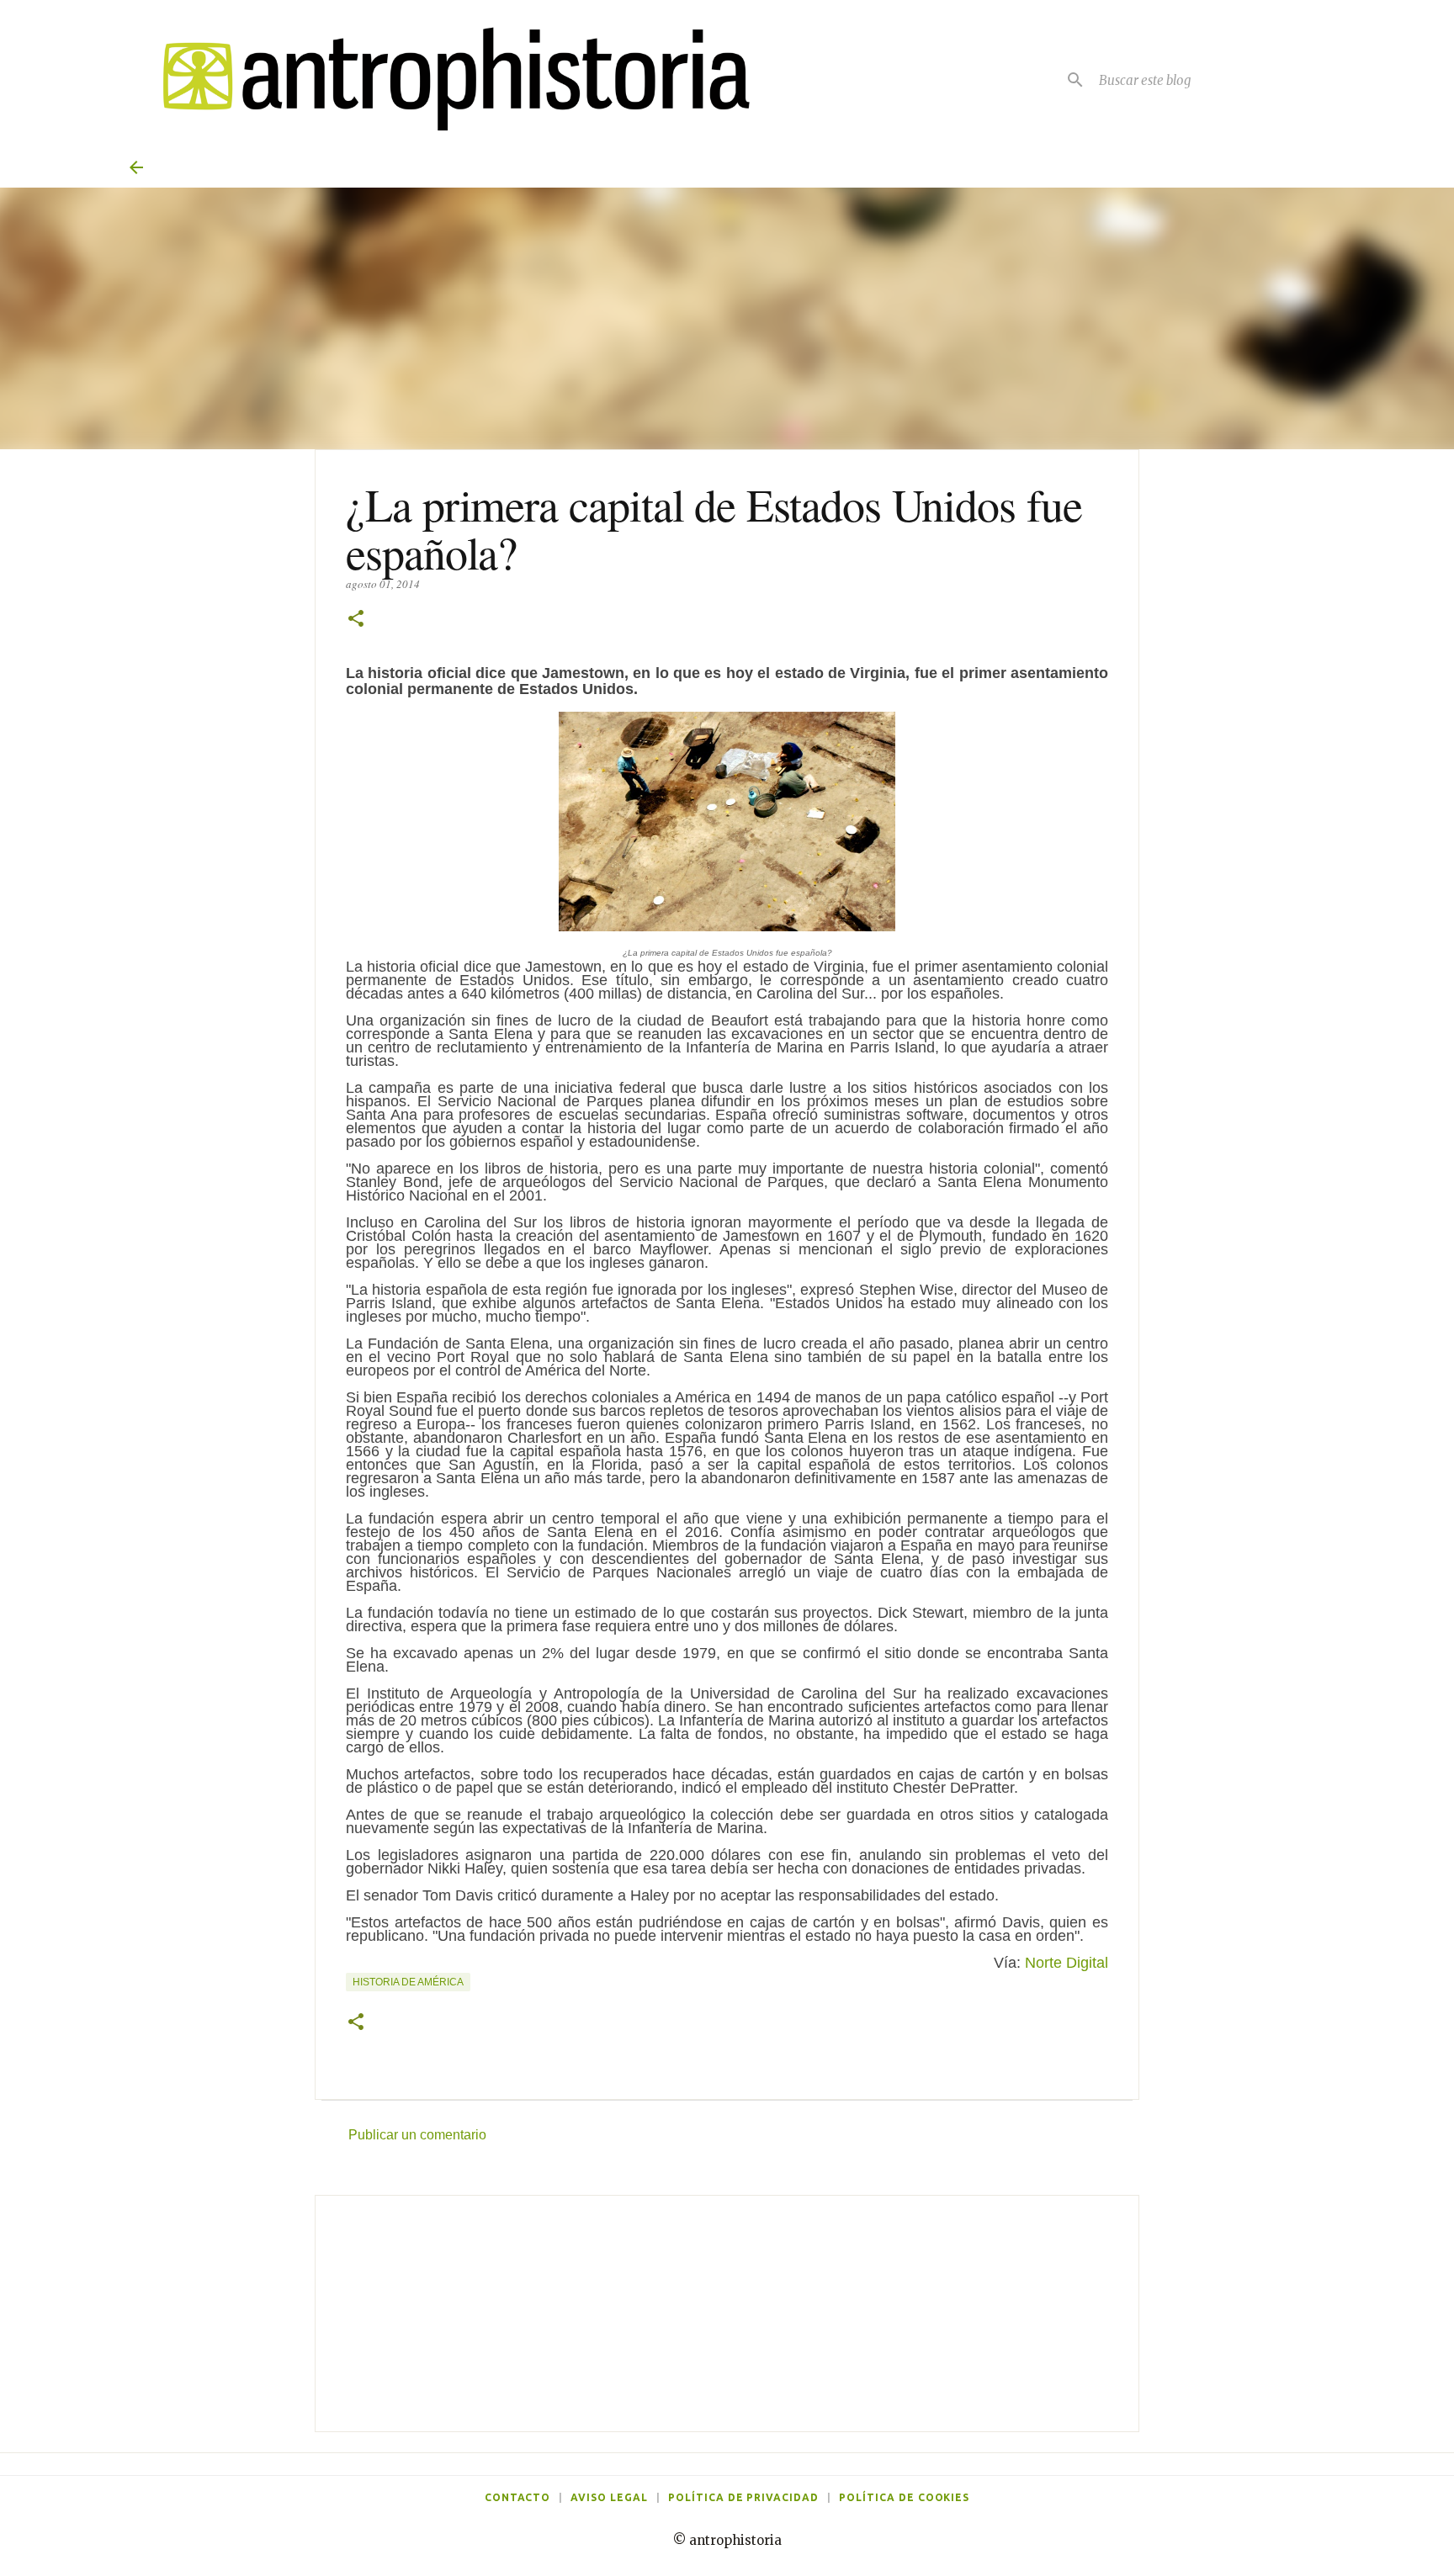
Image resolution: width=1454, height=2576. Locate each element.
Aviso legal (609, 2497)
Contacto (518, 2497)
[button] (356, 620)
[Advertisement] (727, 2314)
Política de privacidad (743, 2497)
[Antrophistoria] (446, 80)
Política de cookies (904, 2497)
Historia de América (408, 1982)
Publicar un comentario (417, 2135)
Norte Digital (1067, 1963)
